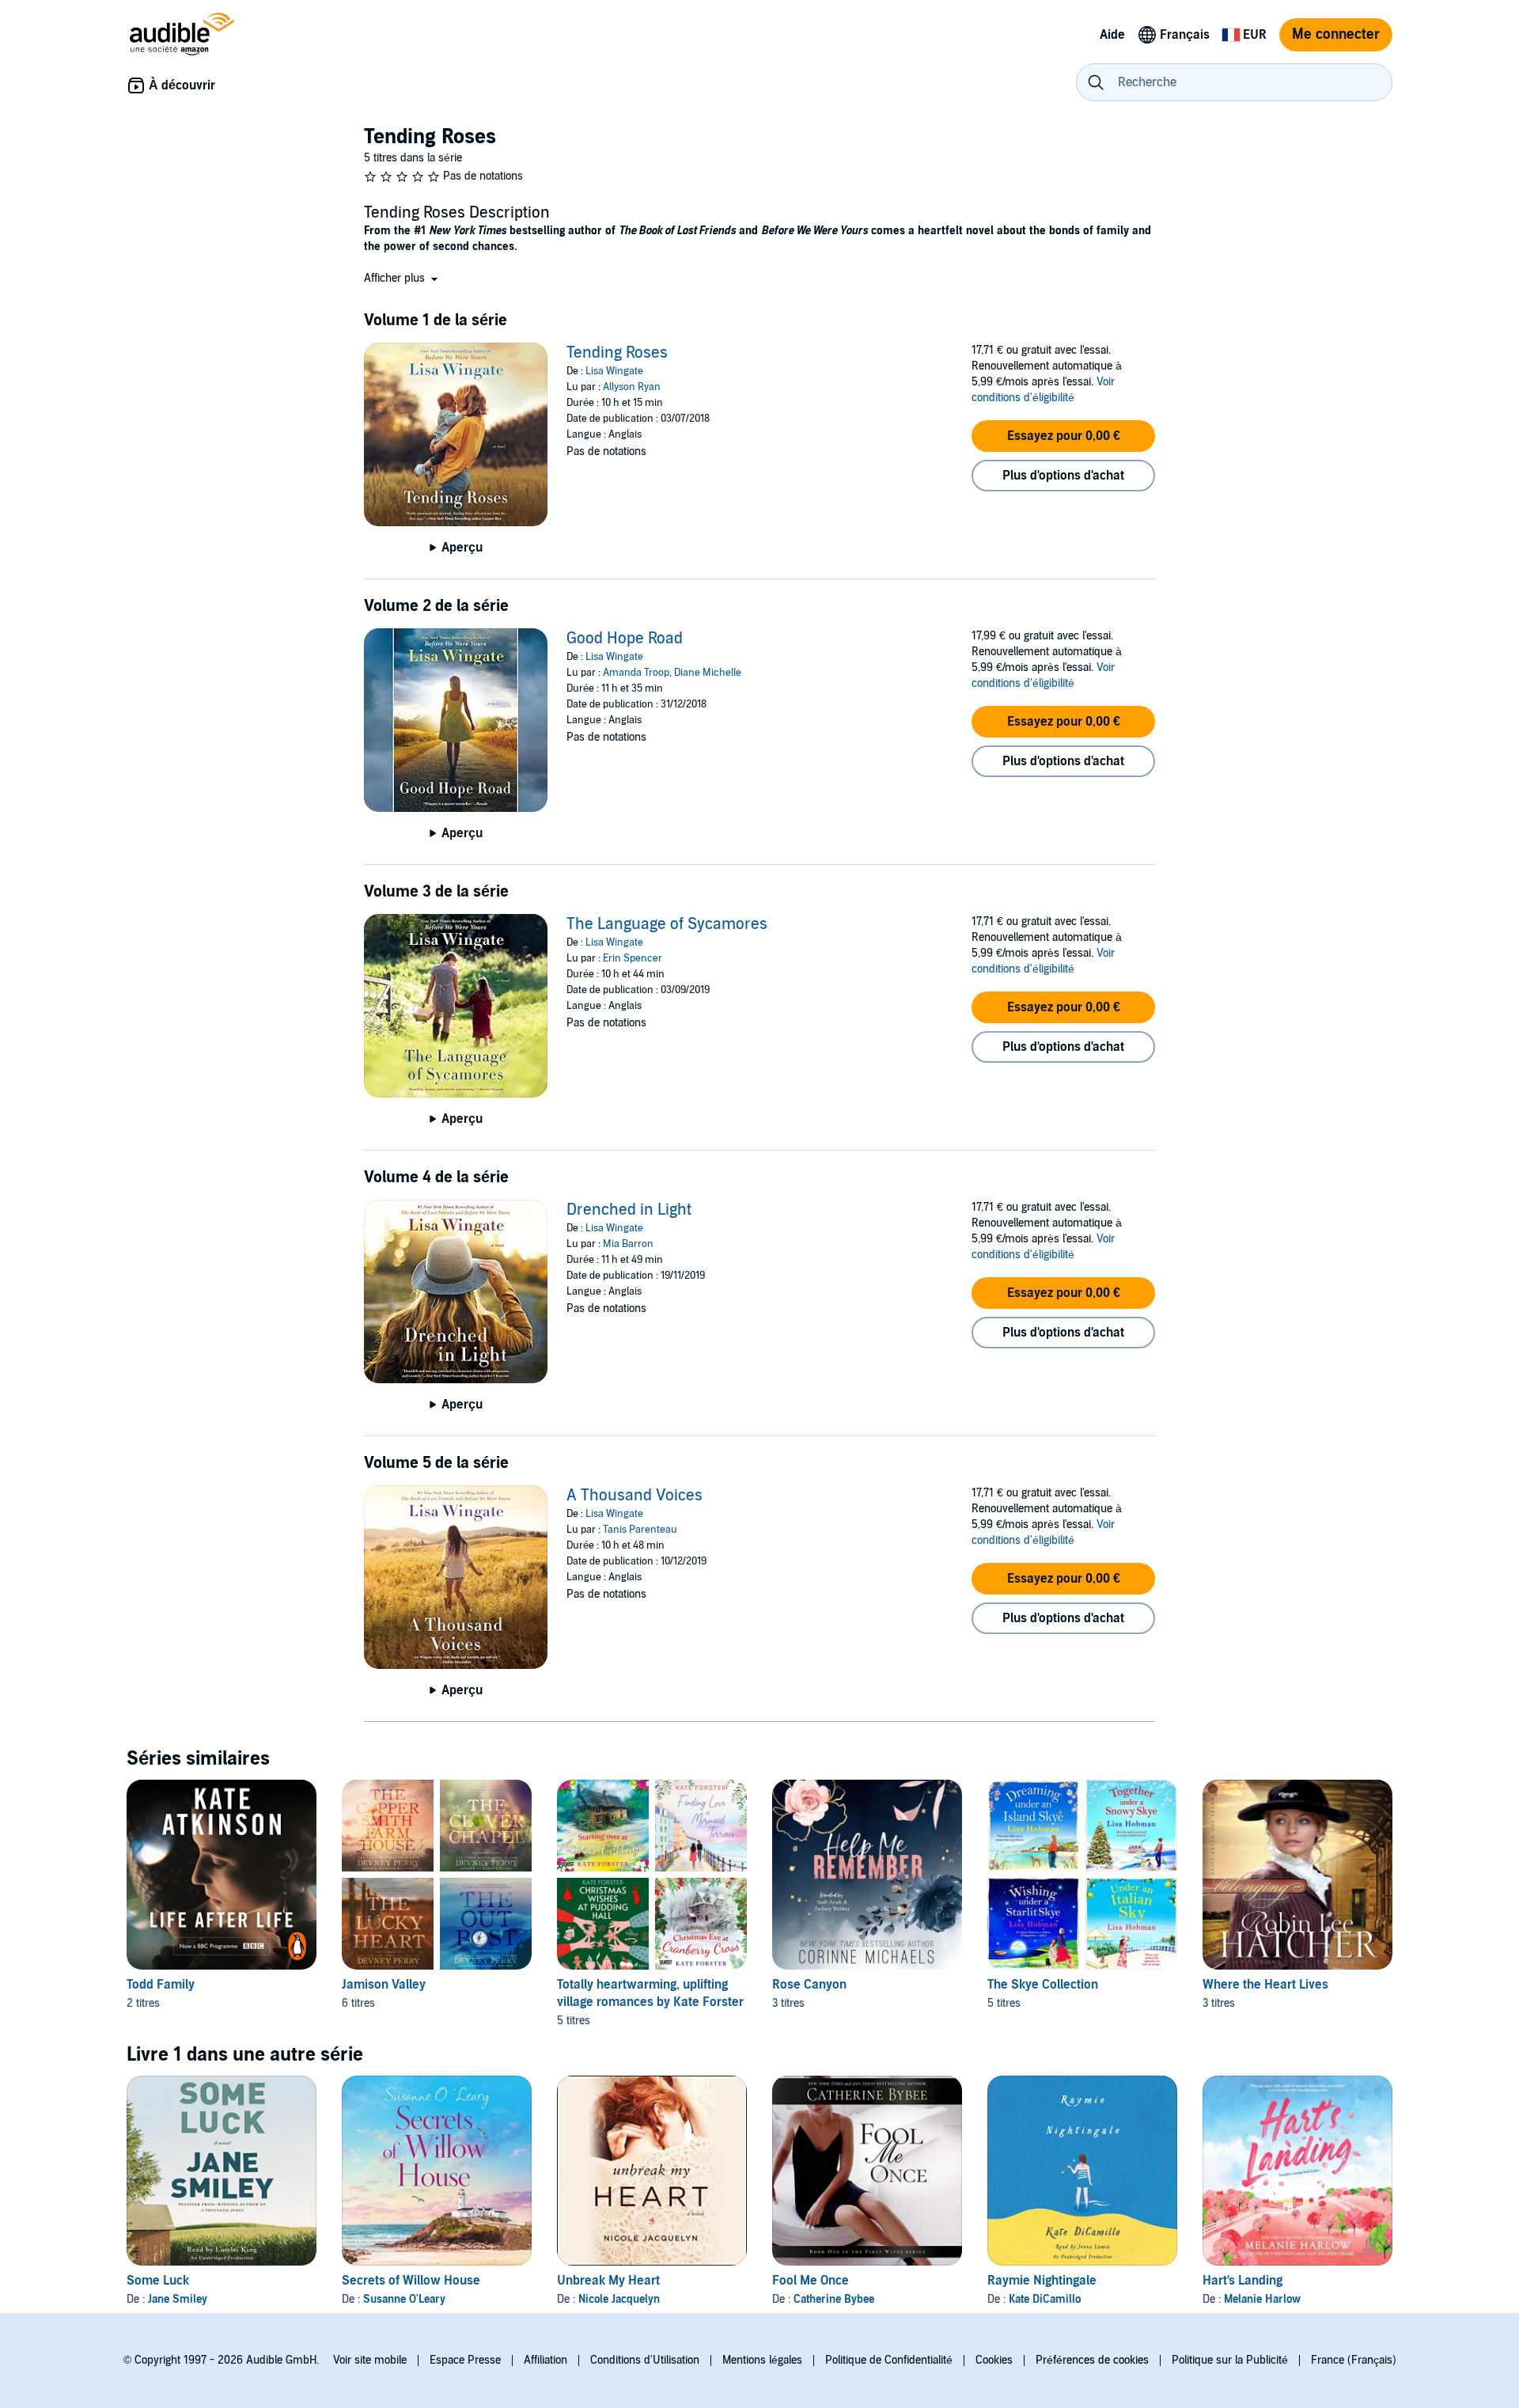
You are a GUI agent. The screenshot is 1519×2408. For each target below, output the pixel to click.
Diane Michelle (708, 673)
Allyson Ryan (632, 387)
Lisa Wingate (614, 371)
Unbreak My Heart (608, 2281)
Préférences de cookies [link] (1092, 2360)
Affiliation (545, 2360)
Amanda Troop (636, 673)
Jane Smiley (178, 2299)
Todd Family (161, 1985)
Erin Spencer (633, 958)
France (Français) (1354, 2360)
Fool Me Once (811, 2281)
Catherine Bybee (834, 2299)
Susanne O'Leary (404, 2299)
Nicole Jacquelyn (619, 2299)
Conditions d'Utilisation (645, 2360)
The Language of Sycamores (667, 924)
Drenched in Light (629, 1210)
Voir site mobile (370, 2360)
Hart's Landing (1242, 2281)
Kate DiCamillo (1045, 2299)
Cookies (994, 2360)
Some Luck (158, 2281)
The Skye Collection (1043, 1985)
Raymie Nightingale (1042, 2281)
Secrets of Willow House (411, 2281)
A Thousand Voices (634, 1496)
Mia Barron (628, 1244)
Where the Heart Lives (1265, 1985)
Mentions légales (762, 2360)
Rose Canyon (809, 1985)
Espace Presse (465, 2360)
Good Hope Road (625, 639)
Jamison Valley (384, 1985)
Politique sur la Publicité (1230, 2360)
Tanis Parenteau (640, 1530)
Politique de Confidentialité (889, 2360)
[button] (402, 278)
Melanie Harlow (1262, 2299)
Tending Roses (617, 353)
